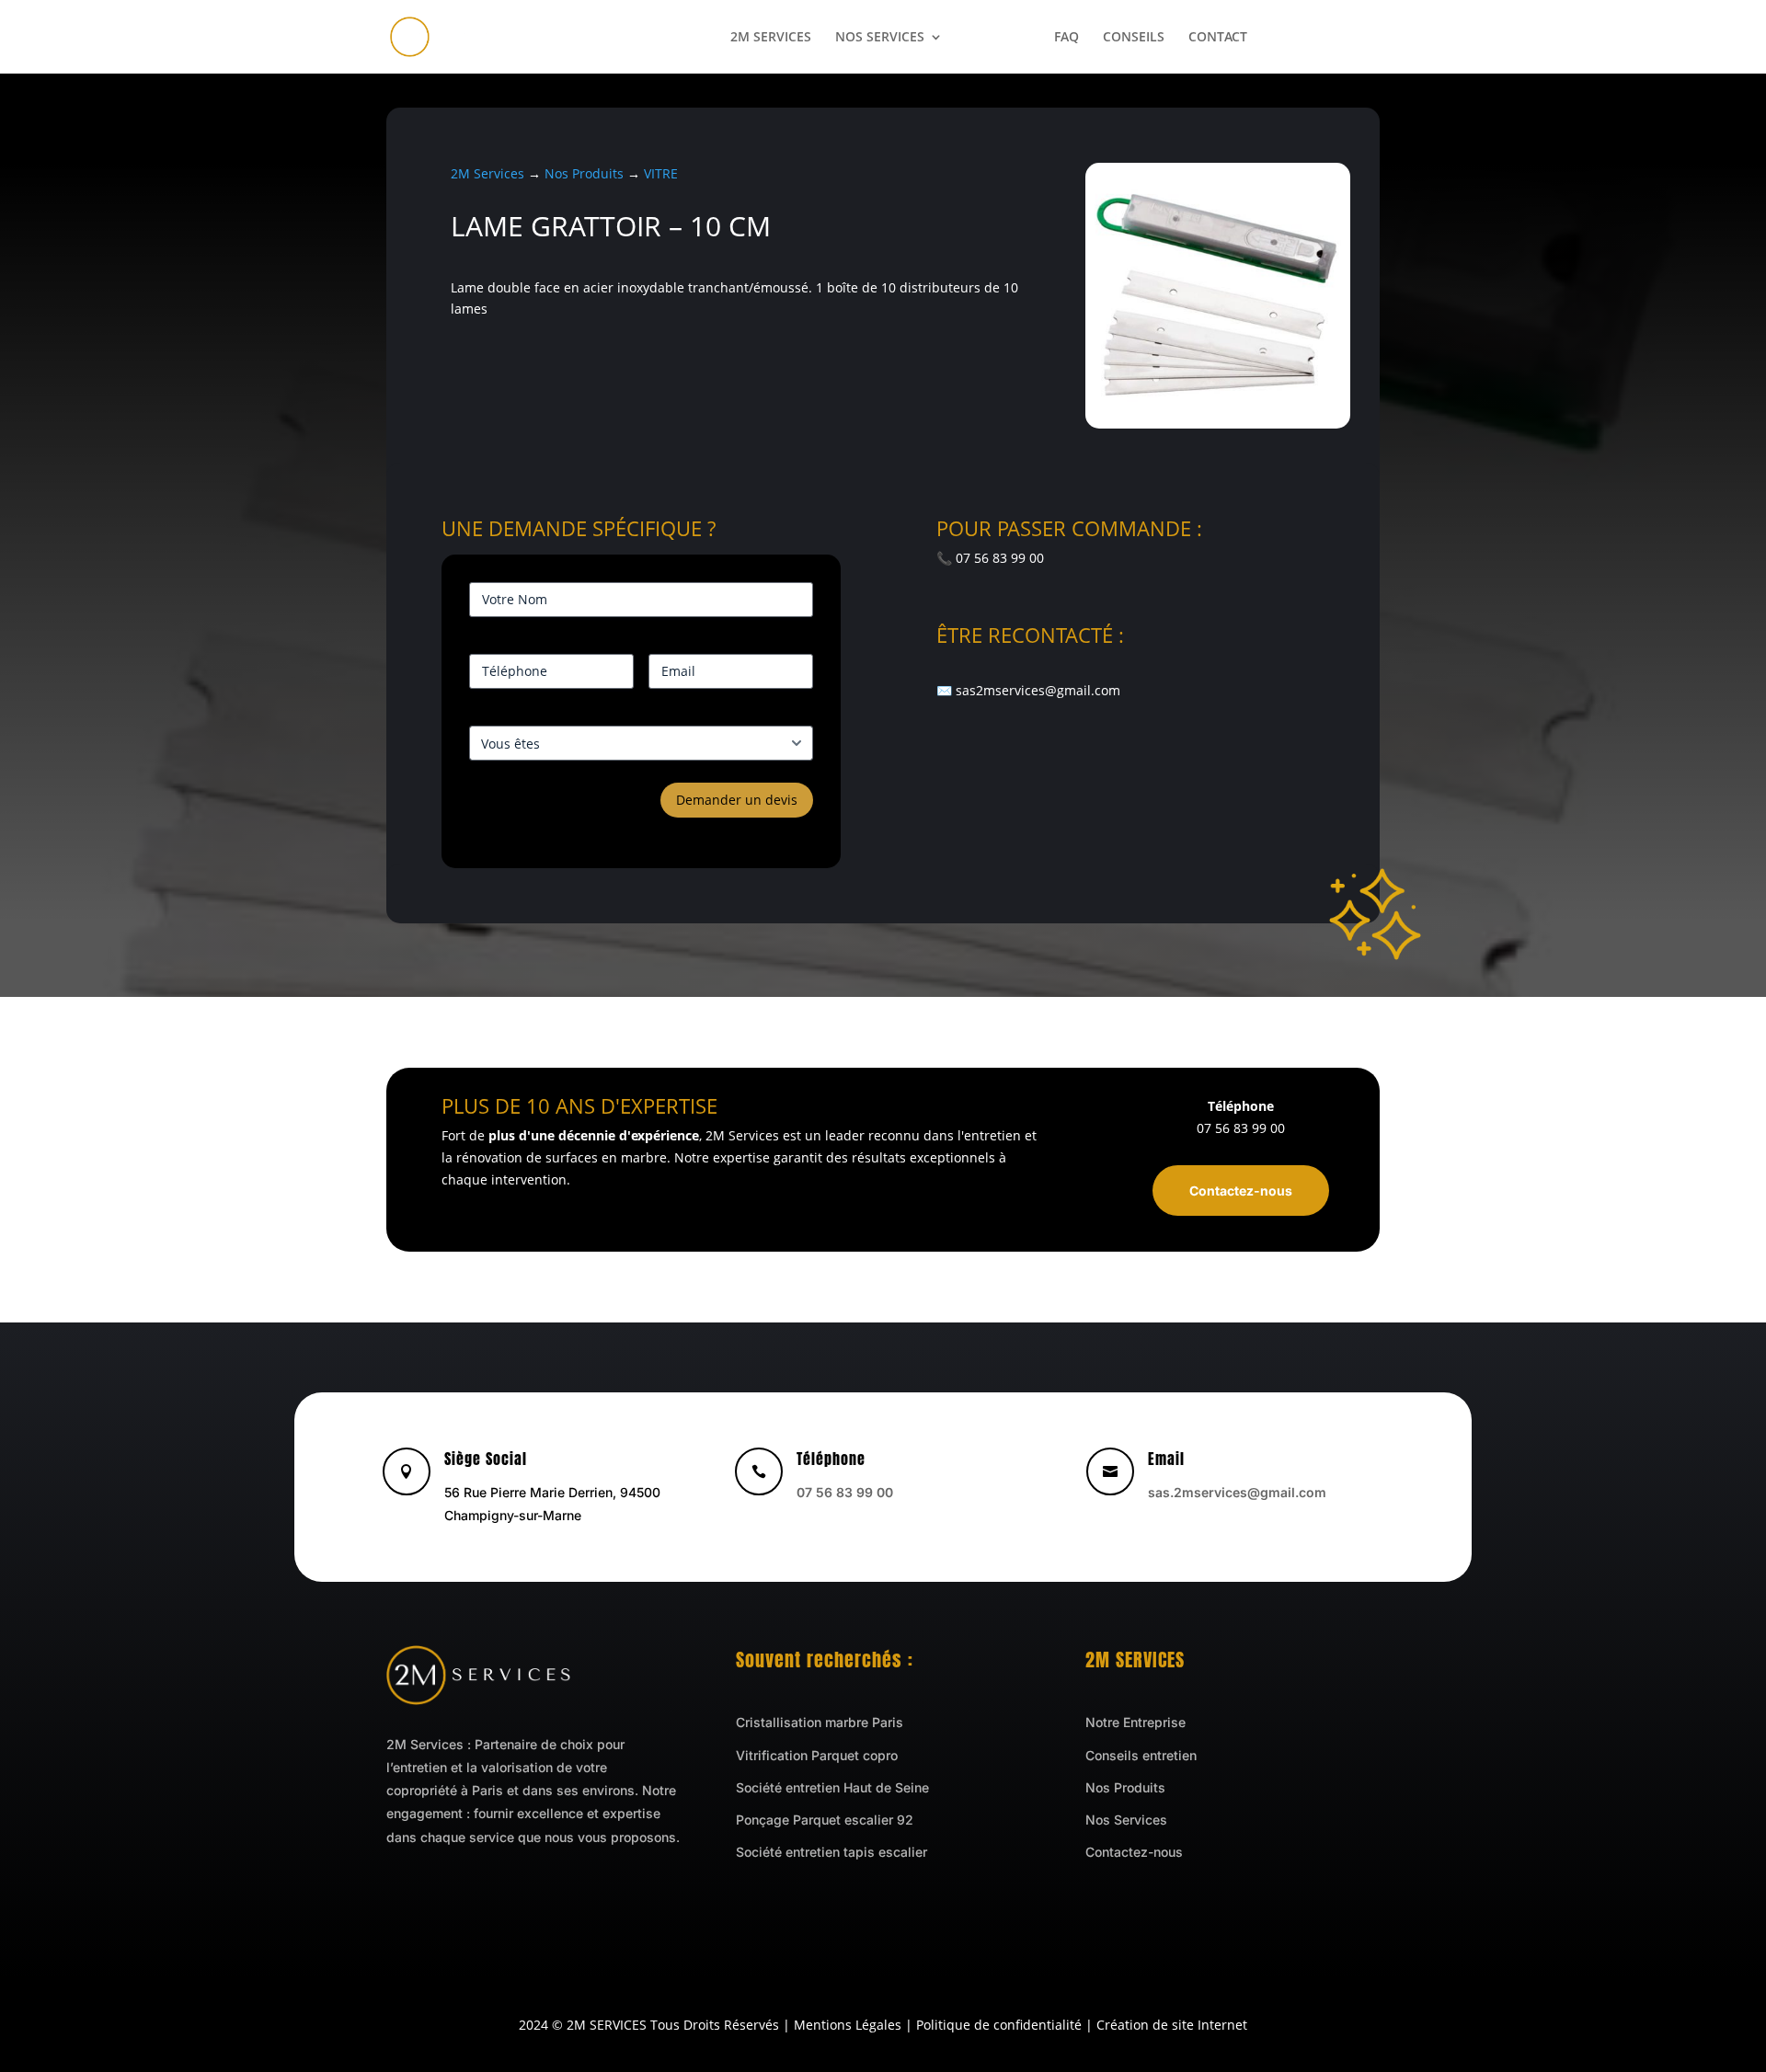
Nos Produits (584, 173)
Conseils (1134, 38)
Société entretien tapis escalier (831, 1852)
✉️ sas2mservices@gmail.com (1028, 690)
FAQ (1066, 38)
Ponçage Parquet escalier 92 (825, 1820)
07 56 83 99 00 (1325, 38)
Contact (1218, 38)
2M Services (771, 38)
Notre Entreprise (1135, 1722)
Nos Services (880, 38)
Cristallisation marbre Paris (820, 1722)
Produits (998, 38)
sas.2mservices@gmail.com (1237, 1492)
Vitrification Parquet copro (817, 1755)
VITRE (661, 173)
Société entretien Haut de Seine (832, 1787)
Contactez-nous (1241, 1191)
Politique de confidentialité (999, 2025)
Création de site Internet (1172, 2025)
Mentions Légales (848, 2025)
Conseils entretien (1141, 1755)
